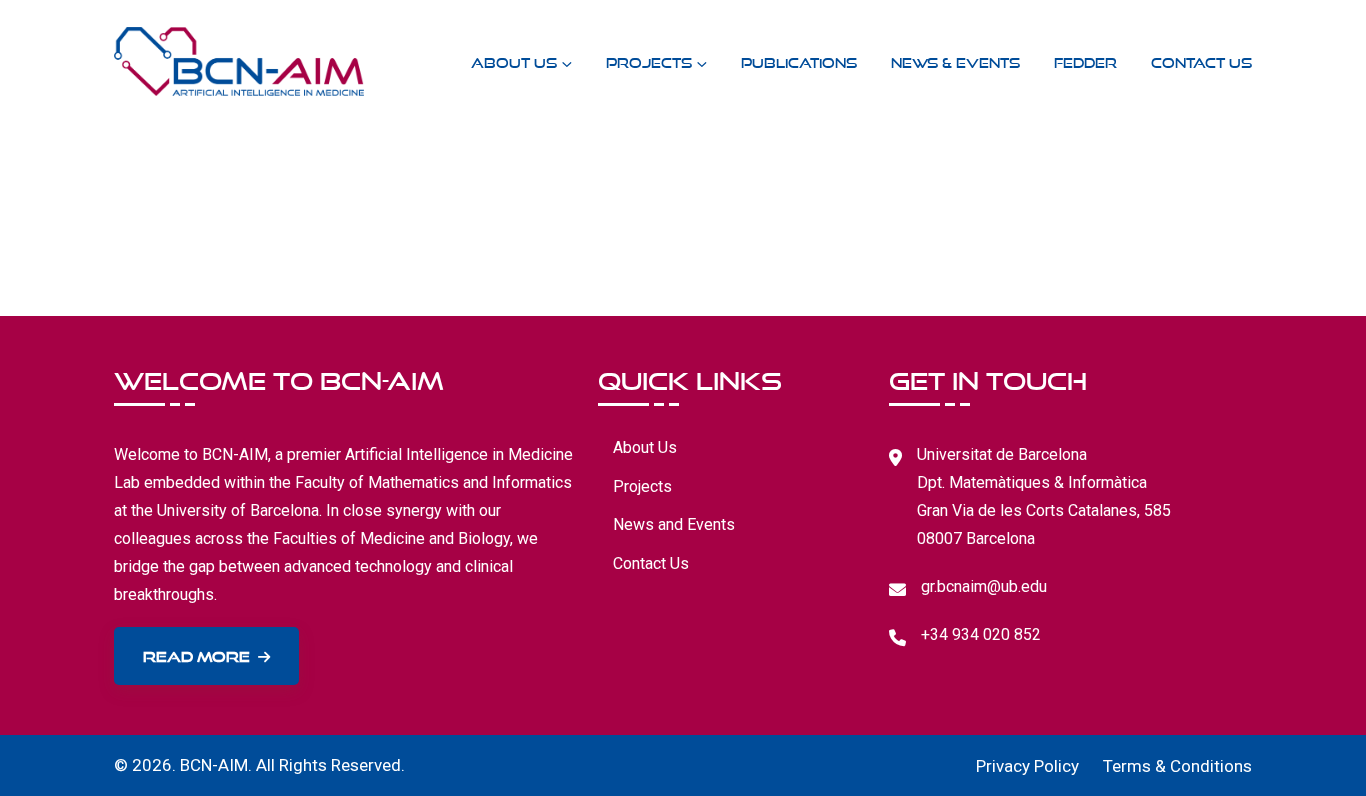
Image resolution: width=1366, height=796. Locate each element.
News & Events (955, 60)
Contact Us (1201, 60)
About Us (514, 60)
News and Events (674, 525)
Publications (799, 60)
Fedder (1085, 60)
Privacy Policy (1027, 766)
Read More (196, 653)
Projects (649, 60)
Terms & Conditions (1177, 766)
